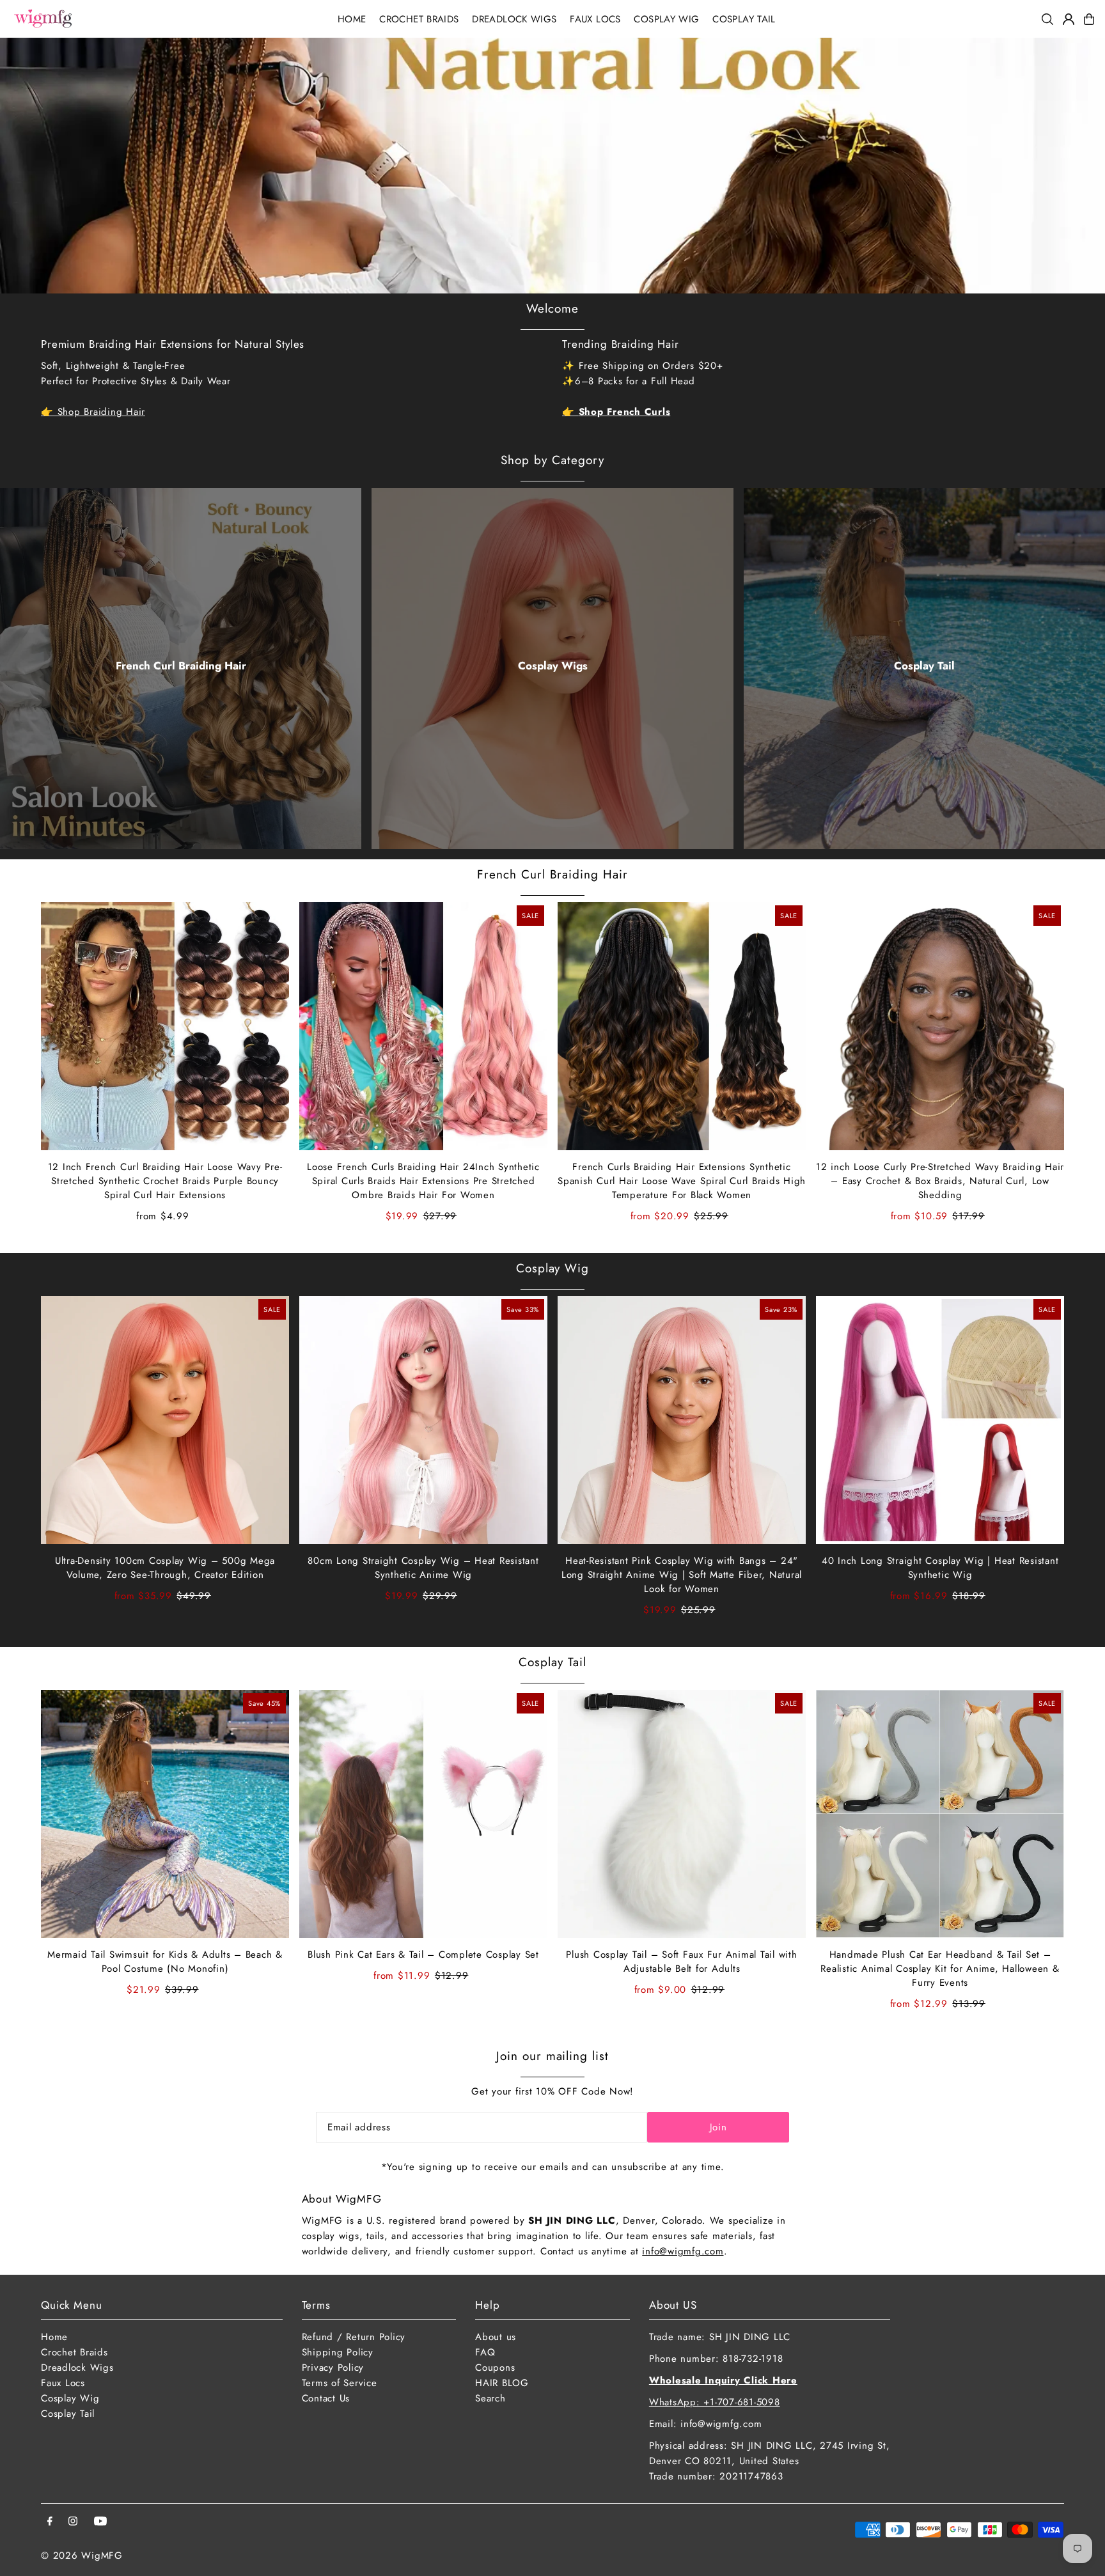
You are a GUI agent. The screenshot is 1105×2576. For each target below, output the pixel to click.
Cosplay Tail (924, 666)
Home (54, 2337)
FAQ (485, 2352)
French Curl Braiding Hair (181, 666)
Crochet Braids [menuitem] (419, 19)
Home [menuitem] (352, 19)
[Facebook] (50, 2522)
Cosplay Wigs (553, 666)
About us (496, 2337)
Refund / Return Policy (354, 2337)
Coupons (495, 2368)
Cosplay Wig (552, 1268)
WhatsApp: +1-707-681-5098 (715, 2402)
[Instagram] (73, 2522)
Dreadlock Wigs (77, 2368)
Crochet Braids (74, 2352)
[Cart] (1089, 19)
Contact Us (326, 2398)
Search (490, 2398)
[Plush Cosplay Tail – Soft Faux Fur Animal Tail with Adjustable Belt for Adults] (682, 1814)
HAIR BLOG (502, 2383)
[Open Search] (1047, 19)
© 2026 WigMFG (82, 2556)
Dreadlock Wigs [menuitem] (514, 19)
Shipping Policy (338, 2352)
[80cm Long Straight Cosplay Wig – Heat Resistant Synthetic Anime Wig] (423, 1420)
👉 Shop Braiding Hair (93, 412)
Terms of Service (340, 2383)
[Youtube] (100, 2522)
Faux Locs (63, 2383)
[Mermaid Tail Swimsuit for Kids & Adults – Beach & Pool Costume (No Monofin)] (165, 1814)
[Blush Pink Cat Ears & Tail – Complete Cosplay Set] (423, 1814)
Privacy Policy (333, 2368)
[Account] (1069, 19)
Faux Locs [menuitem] (595, 19)
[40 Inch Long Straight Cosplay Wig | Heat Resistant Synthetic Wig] (940, 1420)
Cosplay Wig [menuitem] (666, 19)
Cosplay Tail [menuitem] (744, 19)
